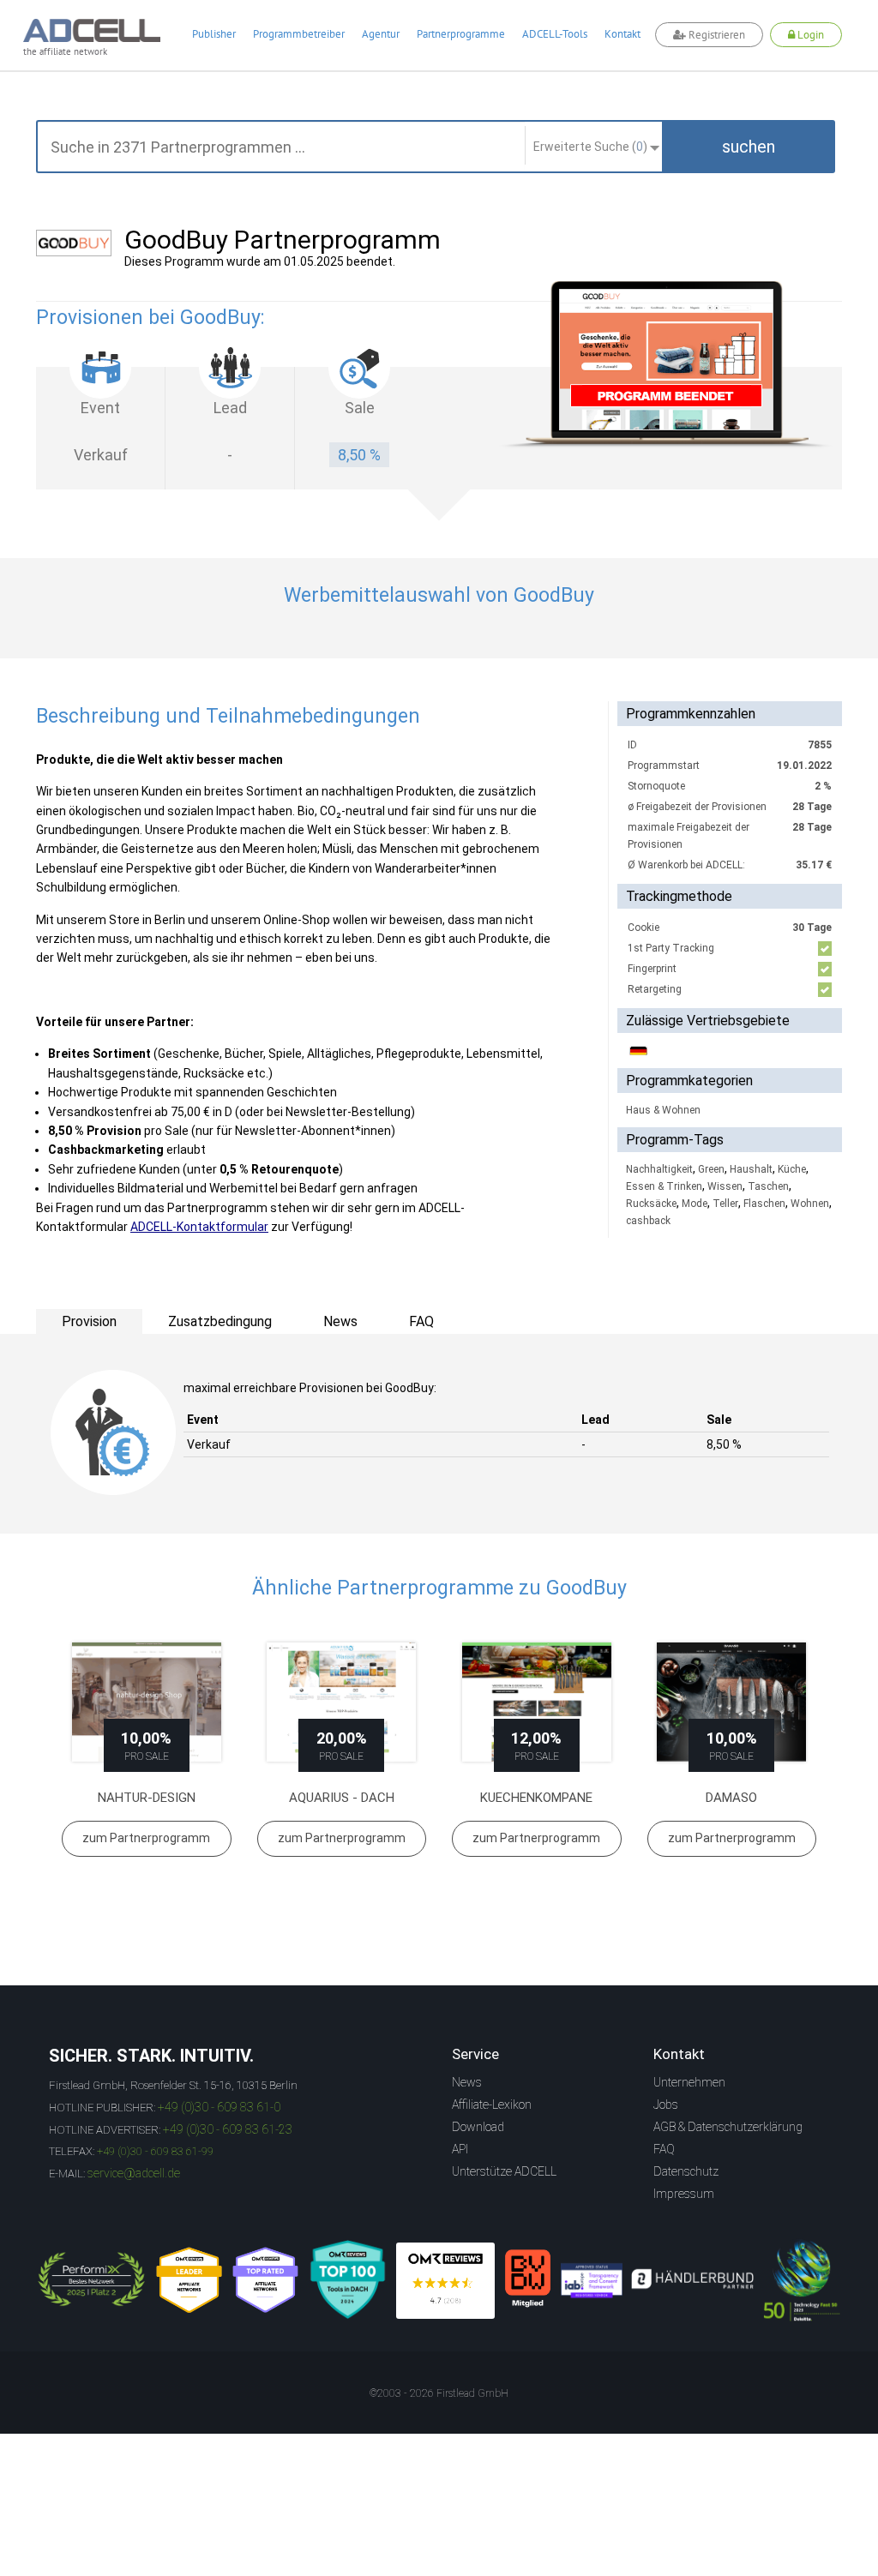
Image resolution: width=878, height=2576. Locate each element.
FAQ (664, 2149)
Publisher (214, 34)
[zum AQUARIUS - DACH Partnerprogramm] (342, 1702)
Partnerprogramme (461, 34)
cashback (648, 1221)
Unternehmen (689, 2082)
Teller (725, 1204)
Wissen (725, 1186)
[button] (749, 147)
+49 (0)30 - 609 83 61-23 (228, 2129)
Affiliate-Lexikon (492, 2105)
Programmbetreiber (299, 34)
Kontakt (622, 34)
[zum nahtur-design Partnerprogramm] (147, 1702)
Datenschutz (686, 2171)
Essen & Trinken (664, 1186)
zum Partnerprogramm (146, 1838)
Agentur (381, 34)
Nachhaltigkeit (659, 1169)
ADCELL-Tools (555, 34)
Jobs (666, 2105)
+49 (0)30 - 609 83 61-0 (219, 2107)
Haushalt (751, 1169)
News (467, 2082)
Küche (792, 1169)
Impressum (684, 2194)
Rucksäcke (651, 1204)
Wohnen (810, 1204)
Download (478, 2127)
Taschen (768, 1186)
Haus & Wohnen (663, 1110)
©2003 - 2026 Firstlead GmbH (439, 2393)
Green (711, 1169)
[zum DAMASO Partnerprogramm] (732, 1702)
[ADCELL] (445, 2281)
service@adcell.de (134, 2173)
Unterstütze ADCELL (504, 2171)
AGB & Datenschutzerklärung (728, 2127)
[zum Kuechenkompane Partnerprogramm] (537, 1702)
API (460, 2149)
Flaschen (764, 1204)
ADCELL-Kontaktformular (199, 1227)
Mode (695, 1204)
